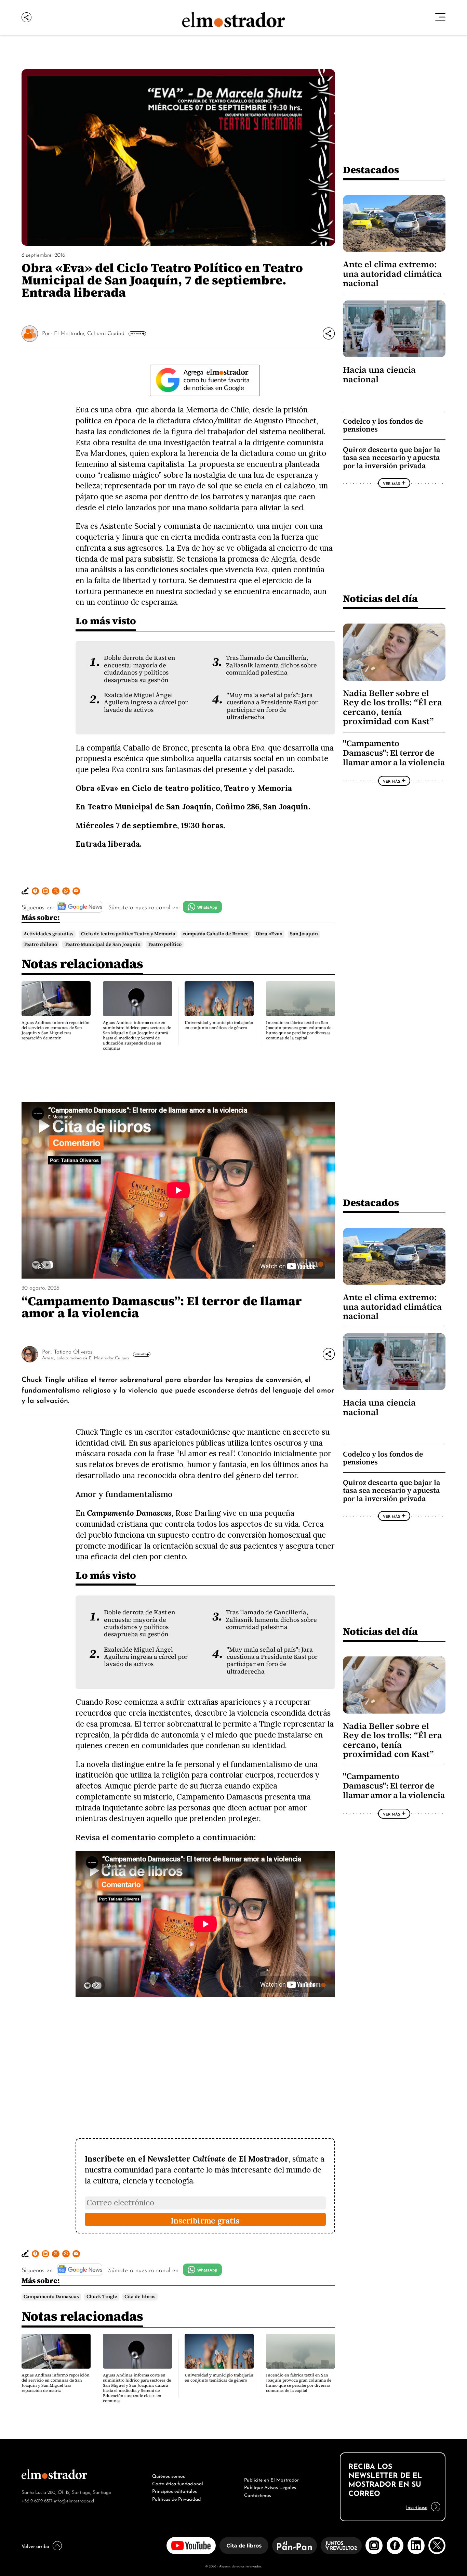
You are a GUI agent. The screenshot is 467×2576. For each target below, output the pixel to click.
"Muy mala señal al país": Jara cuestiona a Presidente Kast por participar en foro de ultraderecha (272, 706)
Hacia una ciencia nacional (379, 374)
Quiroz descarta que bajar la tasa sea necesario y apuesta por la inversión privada (392, 458)
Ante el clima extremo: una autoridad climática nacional (392, 274)
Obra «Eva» (269, 934)
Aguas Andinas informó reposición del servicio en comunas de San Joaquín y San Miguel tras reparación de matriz (56, 1030)
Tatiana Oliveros (73, 1351)
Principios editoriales (175, 2490)
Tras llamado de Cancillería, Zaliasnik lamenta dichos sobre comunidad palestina (271, 665)
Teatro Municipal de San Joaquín (103, 944)
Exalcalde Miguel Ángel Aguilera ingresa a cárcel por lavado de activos (146, 702)
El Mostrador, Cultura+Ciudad (89, 333)
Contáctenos (258, 2495)
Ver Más (136, 333)
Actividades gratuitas (49, 934)
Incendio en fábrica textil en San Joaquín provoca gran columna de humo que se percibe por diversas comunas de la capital (299, 1030)
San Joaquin (304, 934)
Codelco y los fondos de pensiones (383, 425)
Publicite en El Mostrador (271, 2479)
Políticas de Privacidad (176, 2498)
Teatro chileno (40, 944)
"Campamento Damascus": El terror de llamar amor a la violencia (394, 753)
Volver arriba (35, 2546)
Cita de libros (140, 2297)
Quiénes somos (169, 2475)
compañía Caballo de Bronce (216, 934)
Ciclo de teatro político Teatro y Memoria (128, 934)
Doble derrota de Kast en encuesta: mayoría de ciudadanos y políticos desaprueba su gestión (140, 669)
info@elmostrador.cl (74, 2500)
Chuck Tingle (102, 2297)
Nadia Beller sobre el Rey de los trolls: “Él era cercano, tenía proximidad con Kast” (392, 707)
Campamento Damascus (51, 2297)
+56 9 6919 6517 (37, 2500)
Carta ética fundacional (178, 2483)
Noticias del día (380, 598)
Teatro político (165, 944)
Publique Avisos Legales (270, 2487)
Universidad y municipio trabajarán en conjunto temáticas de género (219, 1025)
